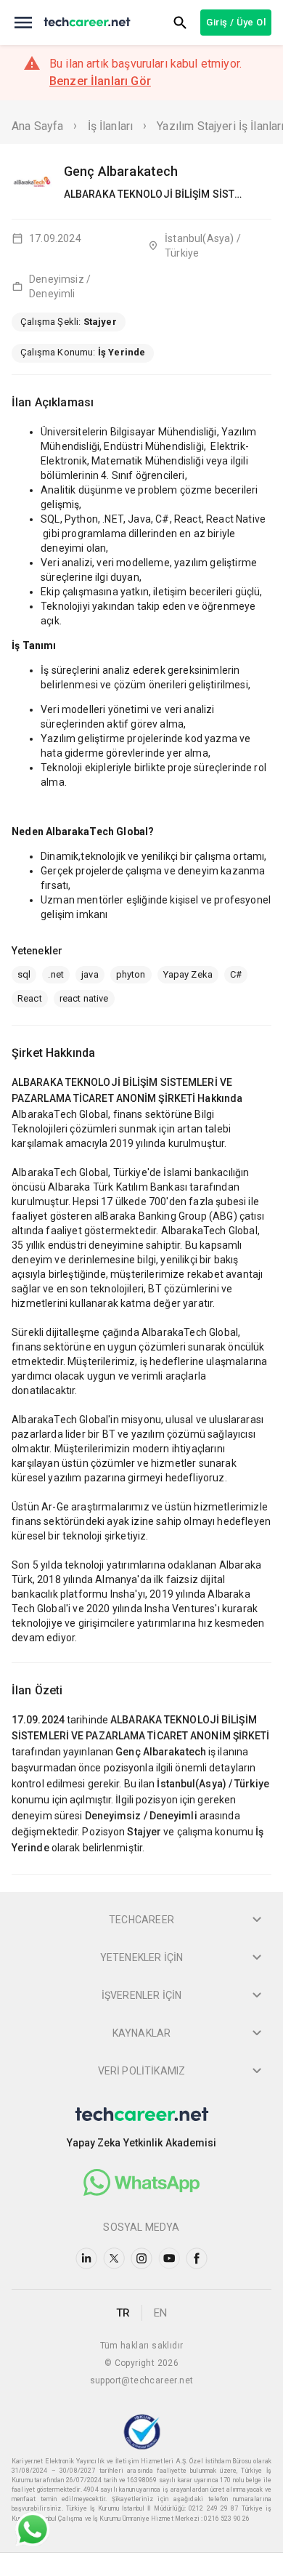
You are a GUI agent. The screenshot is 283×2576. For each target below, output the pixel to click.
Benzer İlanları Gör (100, 81)
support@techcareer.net (142, 2380)
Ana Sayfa (37, 126)
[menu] (23, 23)
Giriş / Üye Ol (236, 22)
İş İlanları (111, 126)
